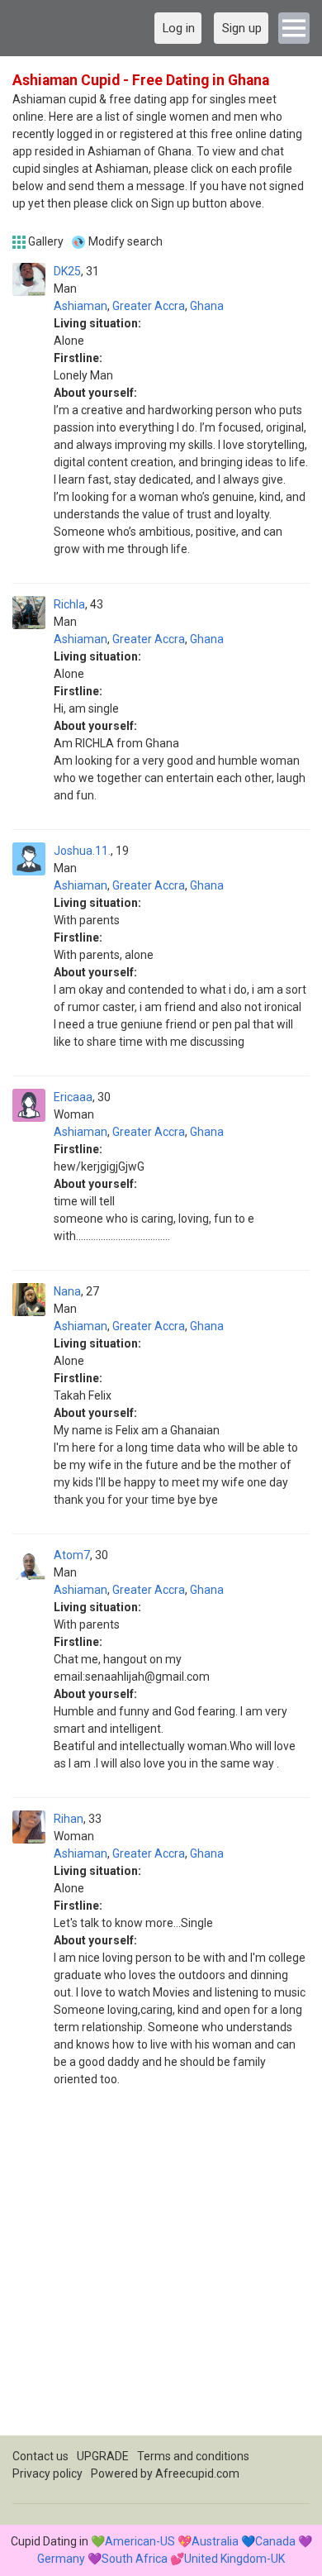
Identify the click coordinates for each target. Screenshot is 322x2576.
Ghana (207, 306)
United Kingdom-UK (234, 2559)
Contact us (40, 2456)
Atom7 (72, 1555)
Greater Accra (149, 306)
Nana (67, 1291)
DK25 (67, 271)
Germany (61, 2559)
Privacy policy (47, 2473)
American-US (140, 2541)
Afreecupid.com (197, 2473)
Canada (275, 2541)
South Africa (135, 2559)
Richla (69, 604)
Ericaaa (73, 1097)
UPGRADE (103, 2456)
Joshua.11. (82, 851)
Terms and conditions (193, 2456)
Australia (215, 2541)
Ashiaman (80, 306)
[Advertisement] (161, 2274)
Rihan (69, 1819)
